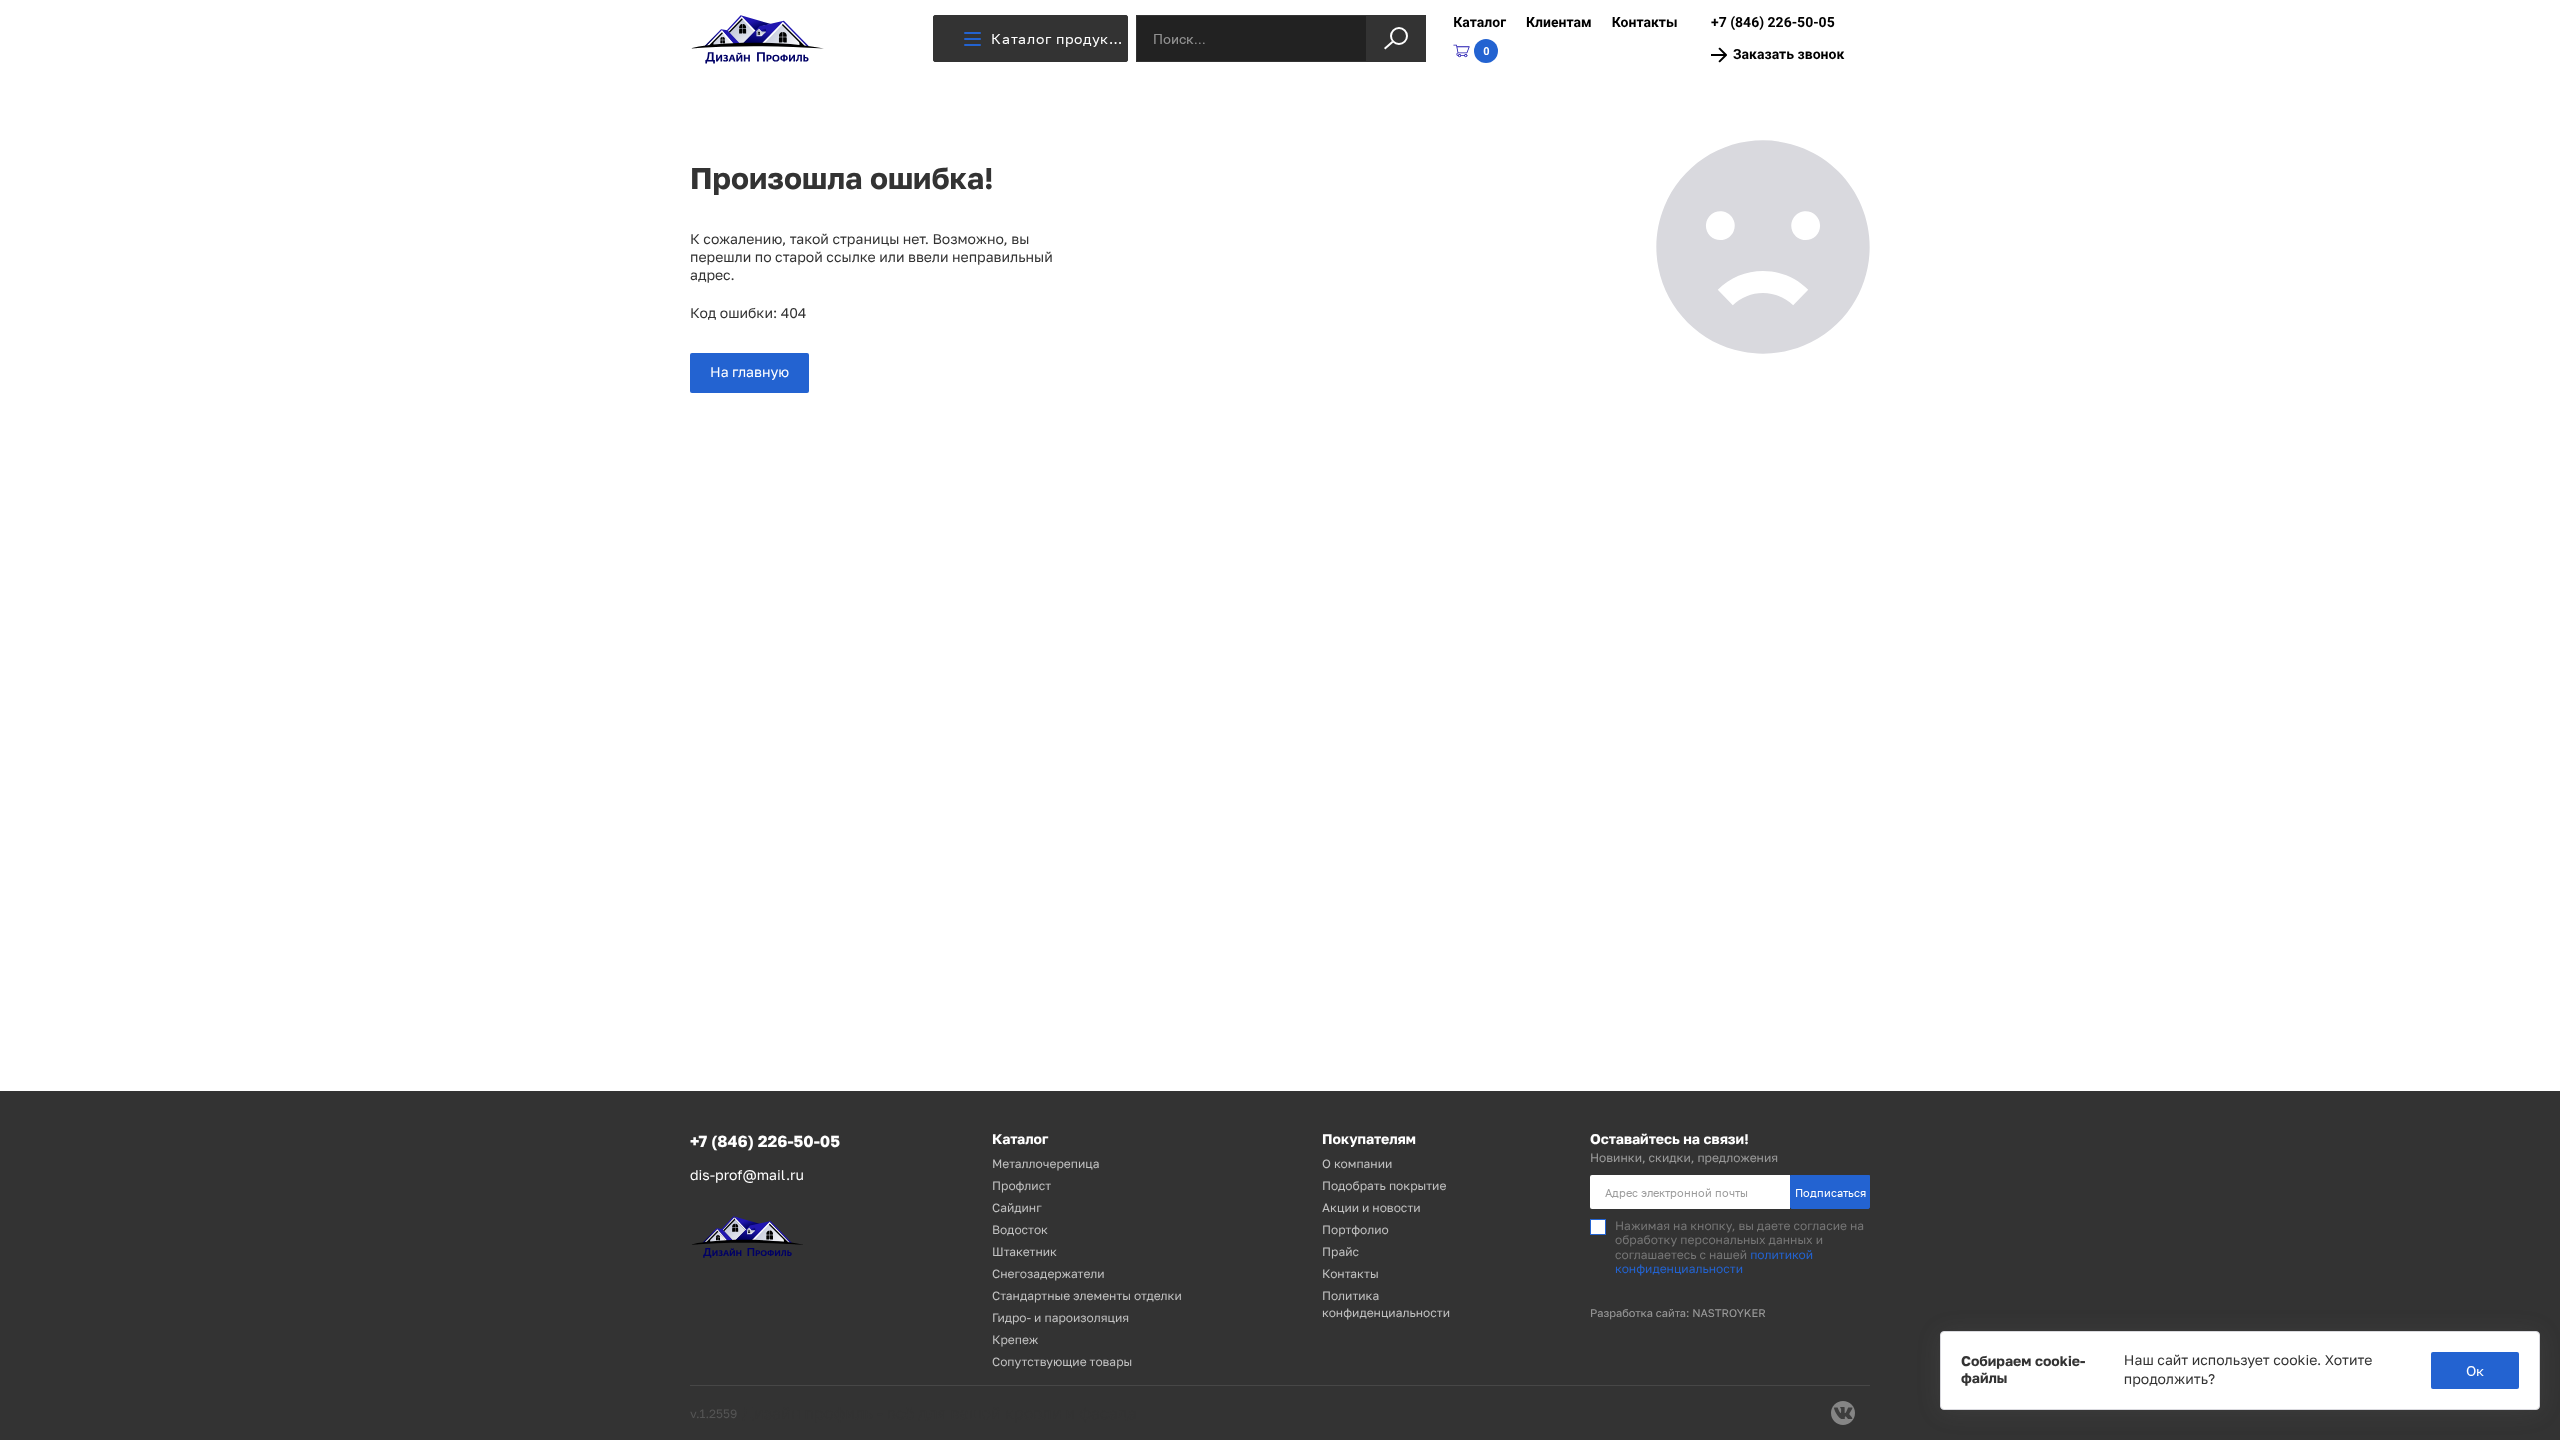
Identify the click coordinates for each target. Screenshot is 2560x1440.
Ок (2475, 1370)
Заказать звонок (1788, 55)
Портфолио (1355, 1229)
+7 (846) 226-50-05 (1773, 23)
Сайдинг (1017, 1207)
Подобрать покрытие (1384, 1185)
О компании (1357, 1163)
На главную (749, 372)
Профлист (1021, 1185)
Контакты (1645, 23)
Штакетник (1024, 1251)
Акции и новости (1371, 1207)
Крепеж (1015, 1339)
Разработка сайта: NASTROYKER (1678, 1313)
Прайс (1340, 1251)
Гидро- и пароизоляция (1060, 1317)
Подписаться (1830, 1192)
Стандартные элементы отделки (1087, 1295)
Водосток (1020, 1229)
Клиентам (1559, 23)
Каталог (1479, 23)
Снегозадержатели (1048, 1273)
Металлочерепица (1046, 1163)
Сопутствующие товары (1062, 1361)
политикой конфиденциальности (1714, 1261)
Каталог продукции (1059, 38)
